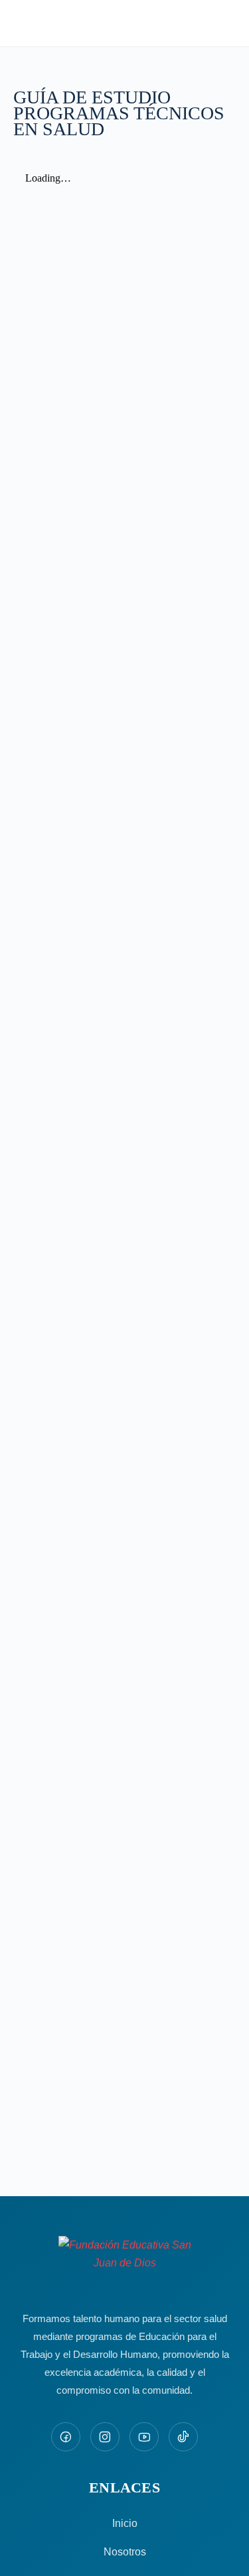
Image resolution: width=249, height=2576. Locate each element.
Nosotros (125, 2552)
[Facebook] (66, 2437)
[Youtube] (144, 2437)
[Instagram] (105, 2437)
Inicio (125, 2523)
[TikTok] (183, 2437)
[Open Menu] (21, 22)
